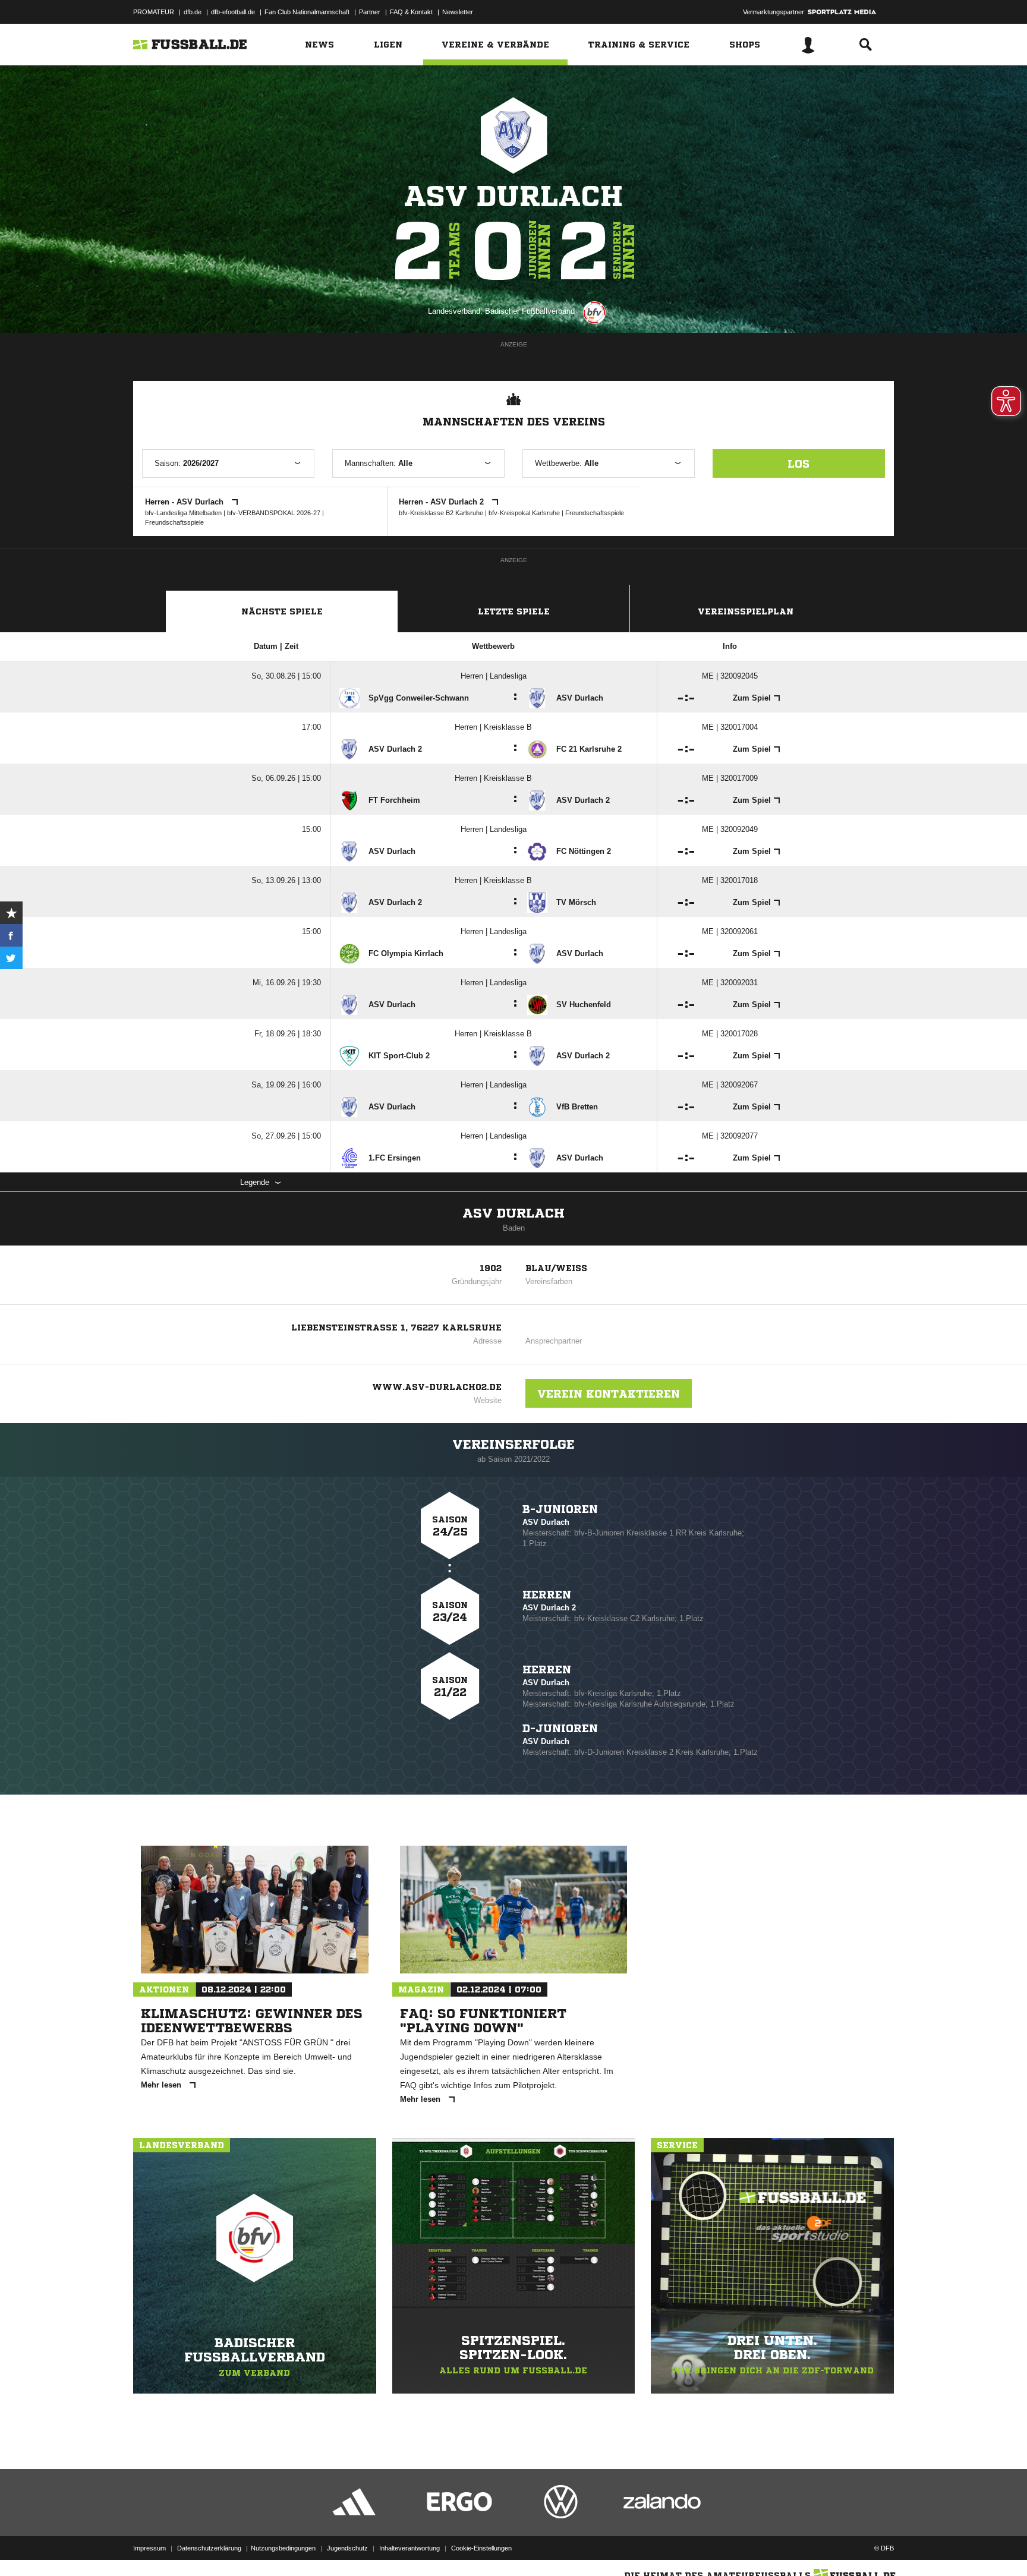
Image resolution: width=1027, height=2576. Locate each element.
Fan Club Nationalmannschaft (307, 12)
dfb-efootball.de (233, 12)
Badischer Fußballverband (530, 311)
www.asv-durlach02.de (437, 1387)
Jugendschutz (347, 2548)
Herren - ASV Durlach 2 (442, 502)
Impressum (149, 2548)
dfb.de (193, 12)
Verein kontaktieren (609, 1393)
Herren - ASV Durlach (185, 502)
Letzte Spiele (514, 611)
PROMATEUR (154, 12)
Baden (514, 1228)
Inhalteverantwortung (409, 2548)
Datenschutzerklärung (209, 2548)
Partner (370, 12)
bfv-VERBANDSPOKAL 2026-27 (274, 513)
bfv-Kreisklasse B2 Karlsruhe (441, 513)
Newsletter (458, 12)
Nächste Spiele (282, 611)
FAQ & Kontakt (411, 12)
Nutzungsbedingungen (283, 2548)
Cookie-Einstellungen (481, 2548)
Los (798, 464)
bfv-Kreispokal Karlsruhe (524, 513)
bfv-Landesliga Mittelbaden (183, 513)
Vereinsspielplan (746, 611)
